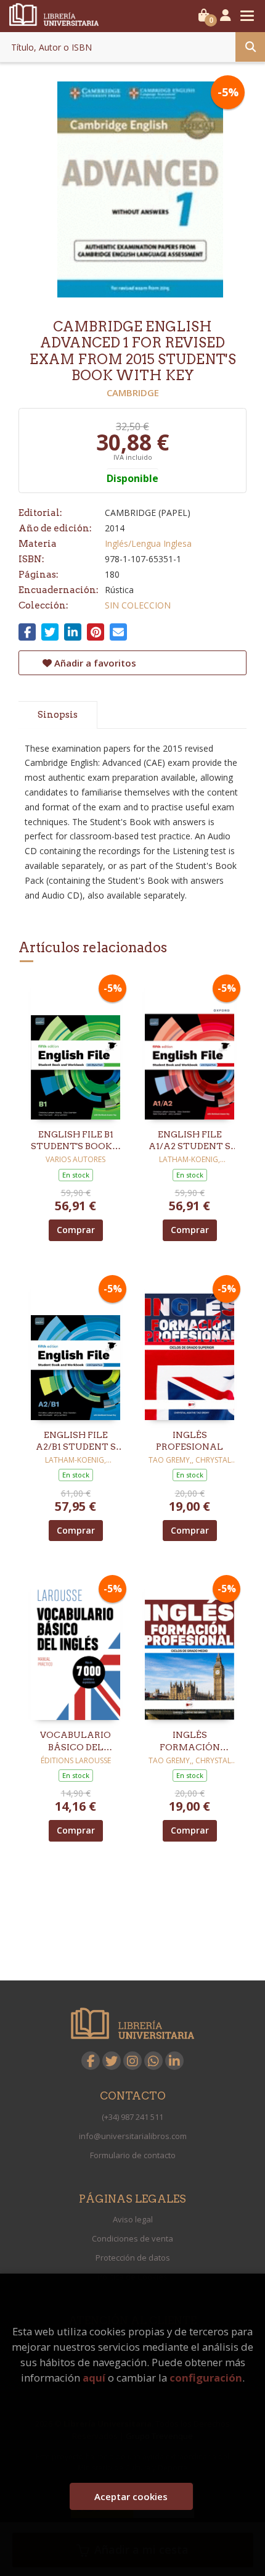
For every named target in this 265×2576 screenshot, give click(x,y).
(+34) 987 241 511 (132, 2117)
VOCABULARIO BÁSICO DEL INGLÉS (75, 1742)
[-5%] (75, 1049)
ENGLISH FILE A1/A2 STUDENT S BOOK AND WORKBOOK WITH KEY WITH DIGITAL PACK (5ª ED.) (190, 1141)
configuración (206, 2378)
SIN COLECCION (138, 605)
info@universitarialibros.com (133, 2136)
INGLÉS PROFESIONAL (190, 1441)
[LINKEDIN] (174, 2061)
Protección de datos (133, 2258)
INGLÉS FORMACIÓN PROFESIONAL (190, 1742)
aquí (94, 2378)
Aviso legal (133, 2219)
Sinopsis (58, 715)
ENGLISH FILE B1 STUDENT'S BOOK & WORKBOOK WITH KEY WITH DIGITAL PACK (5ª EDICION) (76, 1141)
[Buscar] (250, 47)
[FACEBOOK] (91, 2061)
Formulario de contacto (133, 2155)
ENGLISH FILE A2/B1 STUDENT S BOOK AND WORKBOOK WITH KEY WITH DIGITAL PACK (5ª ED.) (76, 1442)
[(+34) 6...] (153, 2061)
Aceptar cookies (131, 2496)
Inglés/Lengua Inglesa (148, 543)
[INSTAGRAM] (132, 2061)
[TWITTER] (112, 2061)
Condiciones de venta (132, 2238)
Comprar (76, 1230)
